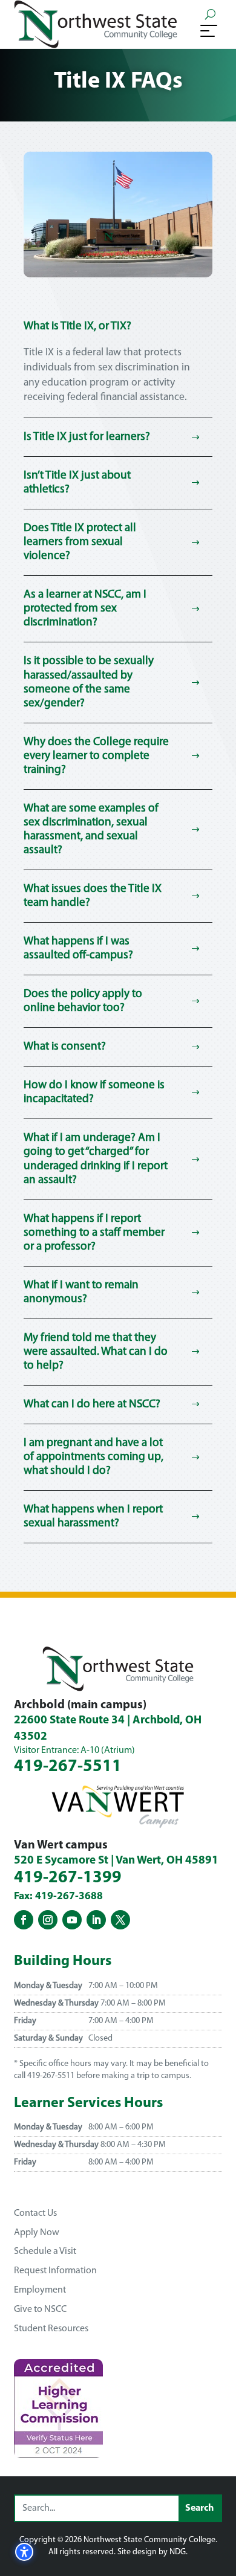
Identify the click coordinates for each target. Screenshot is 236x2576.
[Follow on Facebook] (24, 1920)
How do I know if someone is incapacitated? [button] (94, 1093)
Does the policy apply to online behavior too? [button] (83, 1001)
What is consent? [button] (65, 1047)
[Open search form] (210, 14)
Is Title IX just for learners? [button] (87, 437)
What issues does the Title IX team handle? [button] (93, 896)
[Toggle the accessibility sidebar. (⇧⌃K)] (24, 2552)
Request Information (55, 2271)
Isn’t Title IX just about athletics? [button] (77, 483)
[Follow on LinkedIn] (96, 1920)
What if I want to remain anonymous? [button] (81, 1293)
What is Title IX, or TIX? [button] (77, 327)
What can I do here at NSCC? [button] (92, 1405)
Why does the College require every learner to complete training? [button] (96, 756)
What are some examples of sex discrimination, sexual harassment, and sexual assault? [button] (91, 830)
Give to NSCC (40, 2310)
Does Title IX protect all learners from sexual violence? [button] (80, 542)
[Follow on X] (120, 1920)
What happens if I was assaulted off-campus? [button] (78, 949)
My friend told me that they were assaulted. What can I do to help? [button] (96, 1352)
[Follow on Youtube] (72, 1920)
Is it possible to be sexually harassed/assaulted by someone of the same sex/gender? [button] (89, 682)
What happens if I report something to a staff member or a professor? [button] (94, 1233)
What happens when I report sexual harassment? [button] (93, 1517)
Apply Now (37, 2233)
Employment (40, 2290)
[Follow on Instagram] (48, 1920)
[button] (209, 30)
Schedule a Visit (45, 2252)
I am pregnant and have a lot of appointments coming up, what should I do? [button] (93, 1457)
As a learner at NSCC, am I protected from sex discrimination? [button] (85, 609)
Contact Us (35, 2213)
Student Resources (51, 2329)
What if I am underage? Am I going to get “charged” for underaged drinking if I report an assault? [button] (96, 1159)
